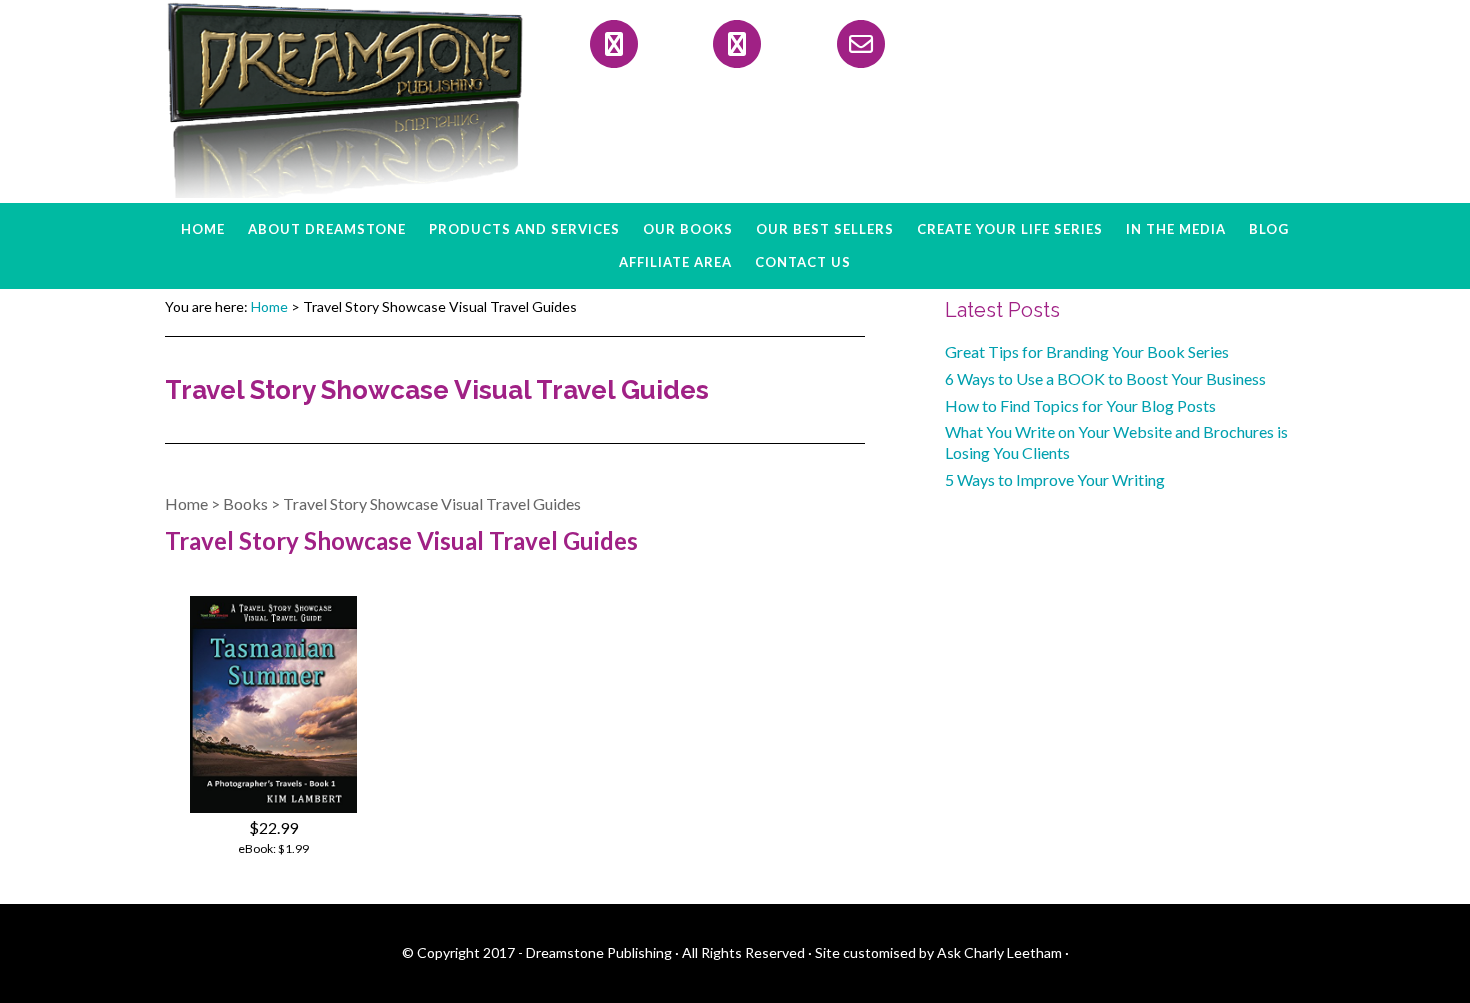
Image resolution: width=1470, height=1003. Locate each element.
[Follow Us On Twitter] (737, 44)
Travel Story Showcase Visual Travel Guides (432, 503)
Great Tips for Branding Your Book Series (1087, 351)
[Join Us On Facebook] (614, 44)
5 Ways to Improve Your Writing (1055, 479)
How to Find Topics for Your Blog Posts (1080, 405)
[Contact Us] (861, 44)
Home (186, 503)
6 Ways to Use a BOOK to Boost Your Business (1105, 378)
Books (245, 503)
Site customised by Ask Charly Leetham (938, 952)
